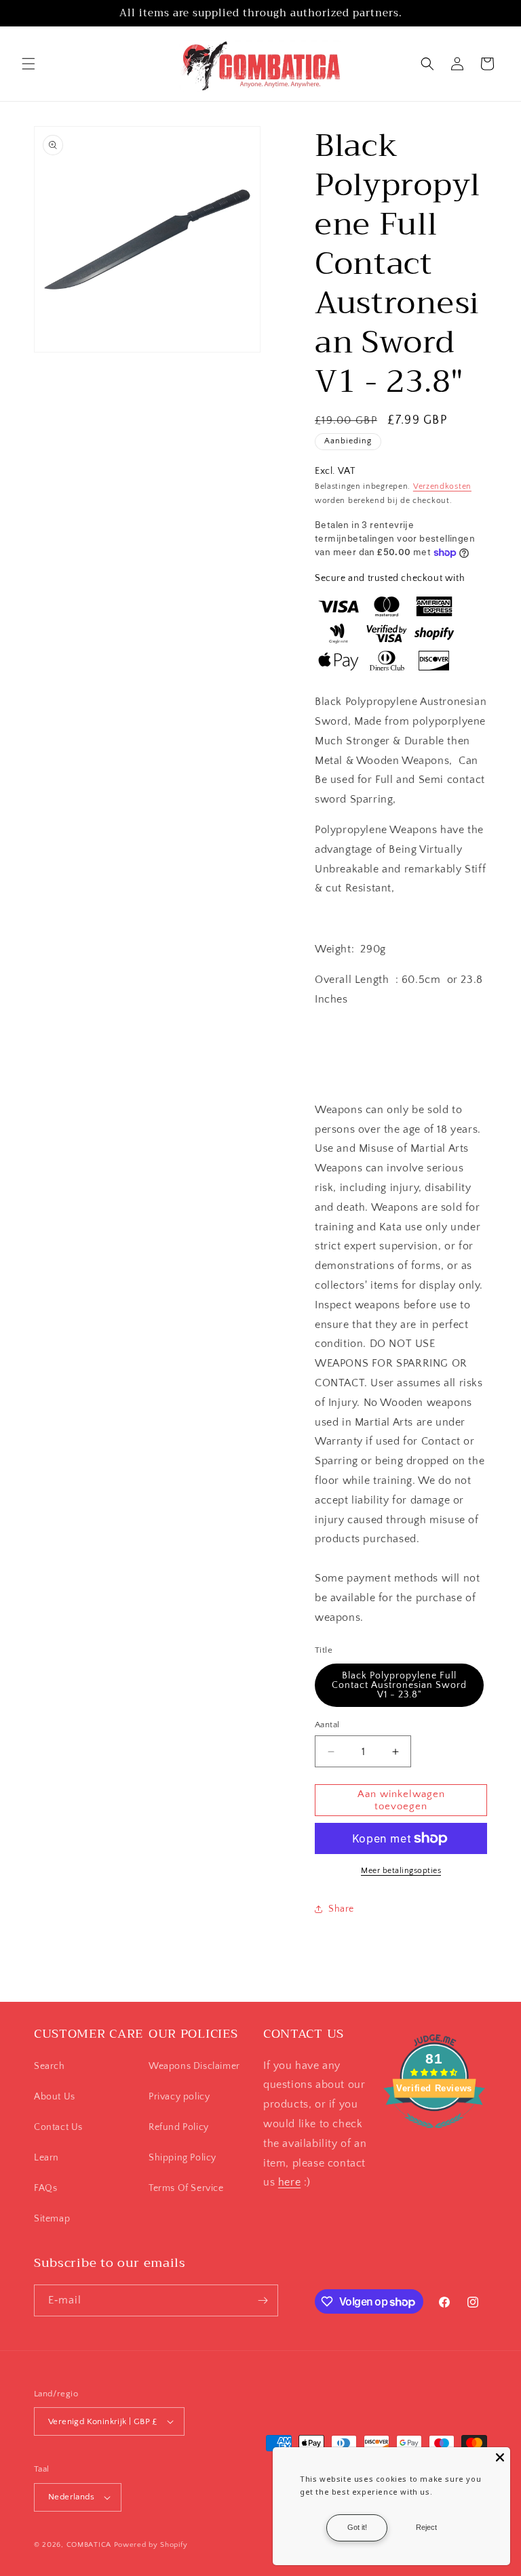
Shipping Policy (182, 2158)
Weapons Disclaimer (194, 2066)
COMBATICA (89, 2545)
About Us (55, 2097)
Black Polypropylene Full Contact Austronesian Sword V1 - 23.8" (399, 1685)
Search (50, 2066)
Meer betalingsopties (401, 1871)
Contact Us (58, 2127)
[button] (28, 64)
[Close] (500, 2457)
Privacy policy (179, 2097)
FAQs (45, 2188)
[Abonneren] (263, 2300)
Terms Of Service (186, 2188)
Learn (46, 2158)
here (289, 2182)
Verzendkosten (442, 486)
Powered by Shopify (151, 2545)
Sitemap (52, 2219)
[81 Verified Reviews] (434, 2135)
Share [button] (341, 1909)
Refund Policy (179, 2127)
